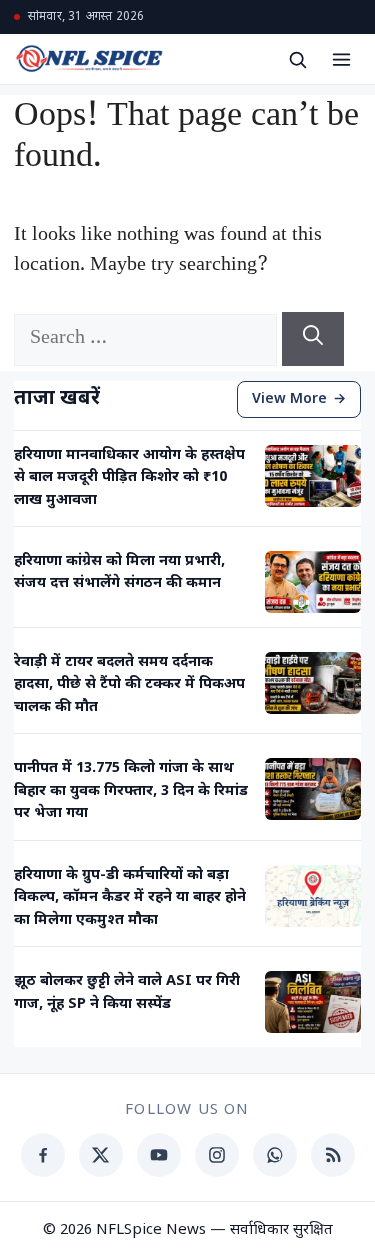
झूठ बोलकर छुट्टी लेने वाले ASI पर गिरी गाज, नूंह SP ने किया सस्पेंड (127, 992)
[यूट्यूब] (159, 1155)
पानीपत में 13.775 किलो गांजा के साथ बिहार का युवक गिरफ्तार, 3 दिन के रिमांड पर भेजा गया (131, 791)
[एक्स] (101, 1155)
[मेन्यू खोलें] (341, 59)
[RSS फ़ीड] (333, 1155)
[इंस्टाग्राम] (217, 1155)
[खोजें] (297, 59)
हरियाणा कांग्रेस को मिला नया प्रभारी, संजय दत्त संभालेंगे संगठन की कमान (119, 572)
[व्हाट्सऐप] (275, 1155)
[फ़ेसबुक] (43, 1155)
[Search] (313, 339)
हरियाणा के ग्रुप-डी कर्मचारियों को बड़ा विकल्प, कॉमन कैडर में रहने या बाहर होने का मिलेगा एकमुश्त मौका (130, 898)
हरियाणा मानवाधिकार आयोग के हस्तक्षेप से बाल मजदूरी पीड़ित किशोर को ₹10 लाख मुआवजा (129, 478)
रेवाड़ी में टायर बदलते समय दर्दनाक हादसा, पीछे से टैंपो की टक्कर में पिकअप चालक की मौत (129, 685)
